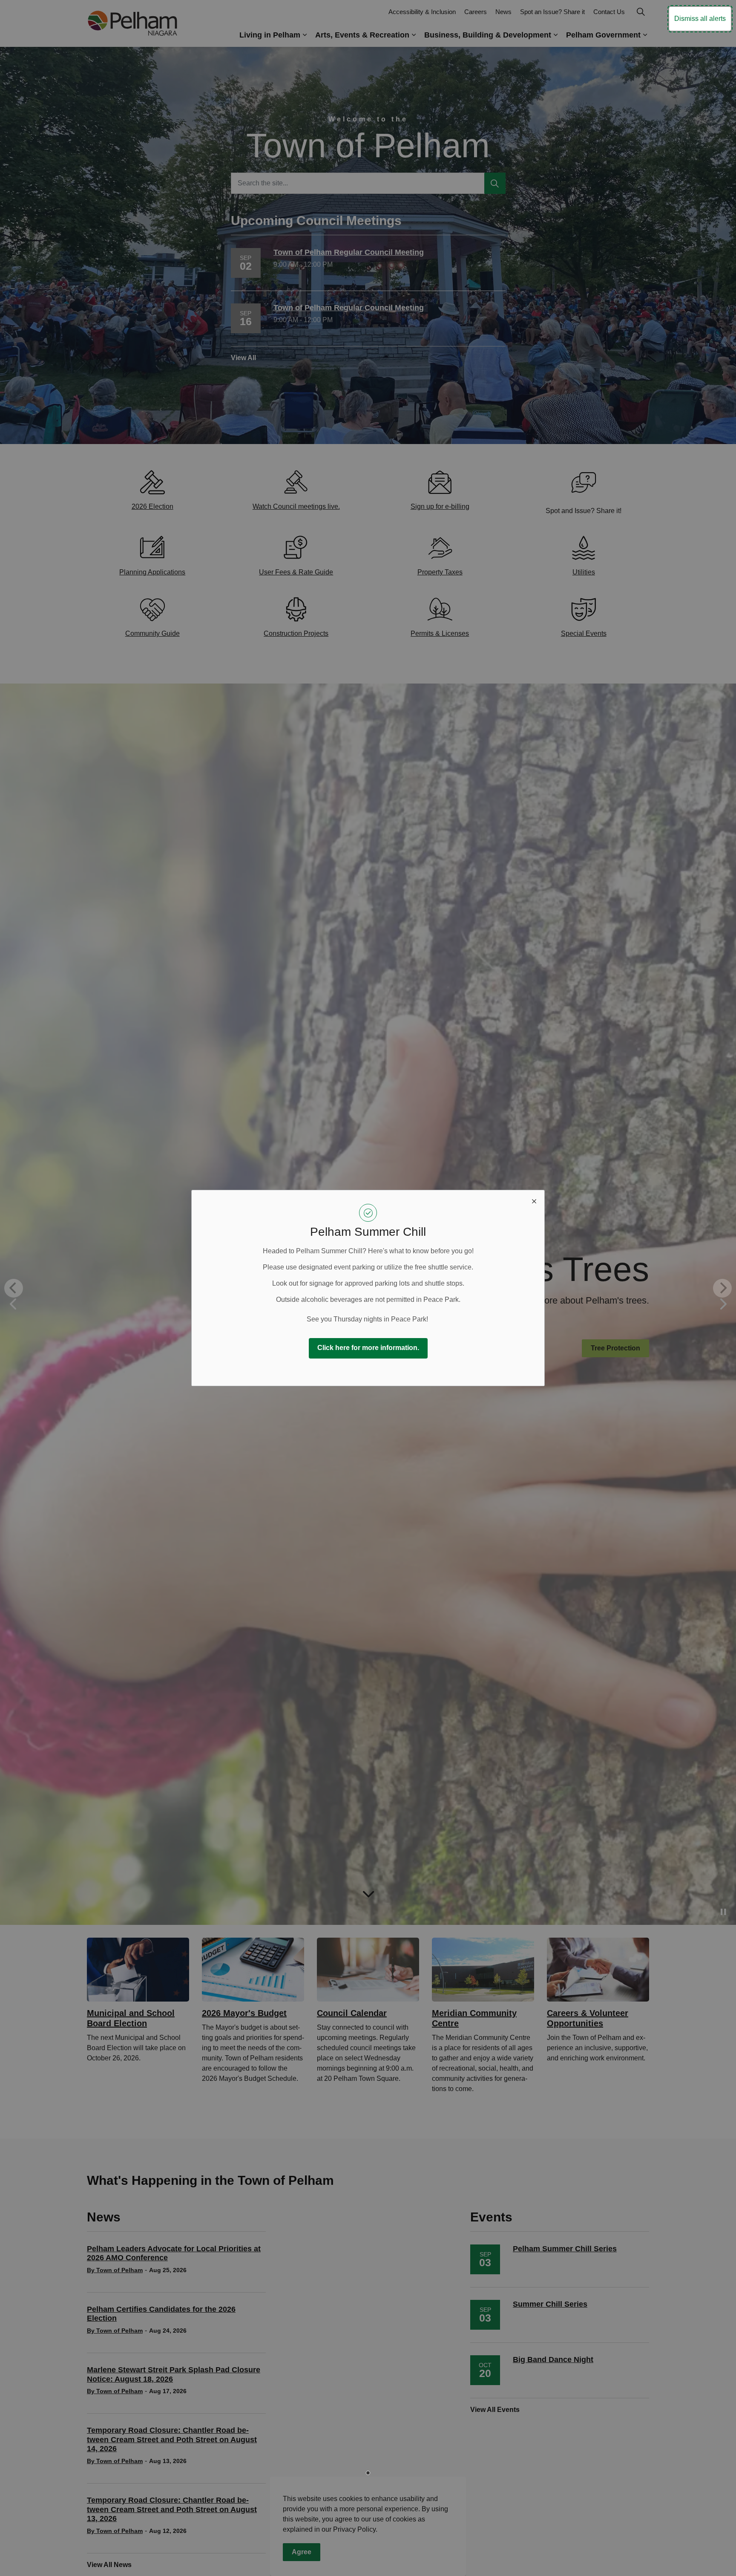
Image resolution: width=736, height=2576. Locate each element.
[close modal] (534, 1200)
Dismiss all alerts (700, 19)
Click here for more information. (368, 1348)
